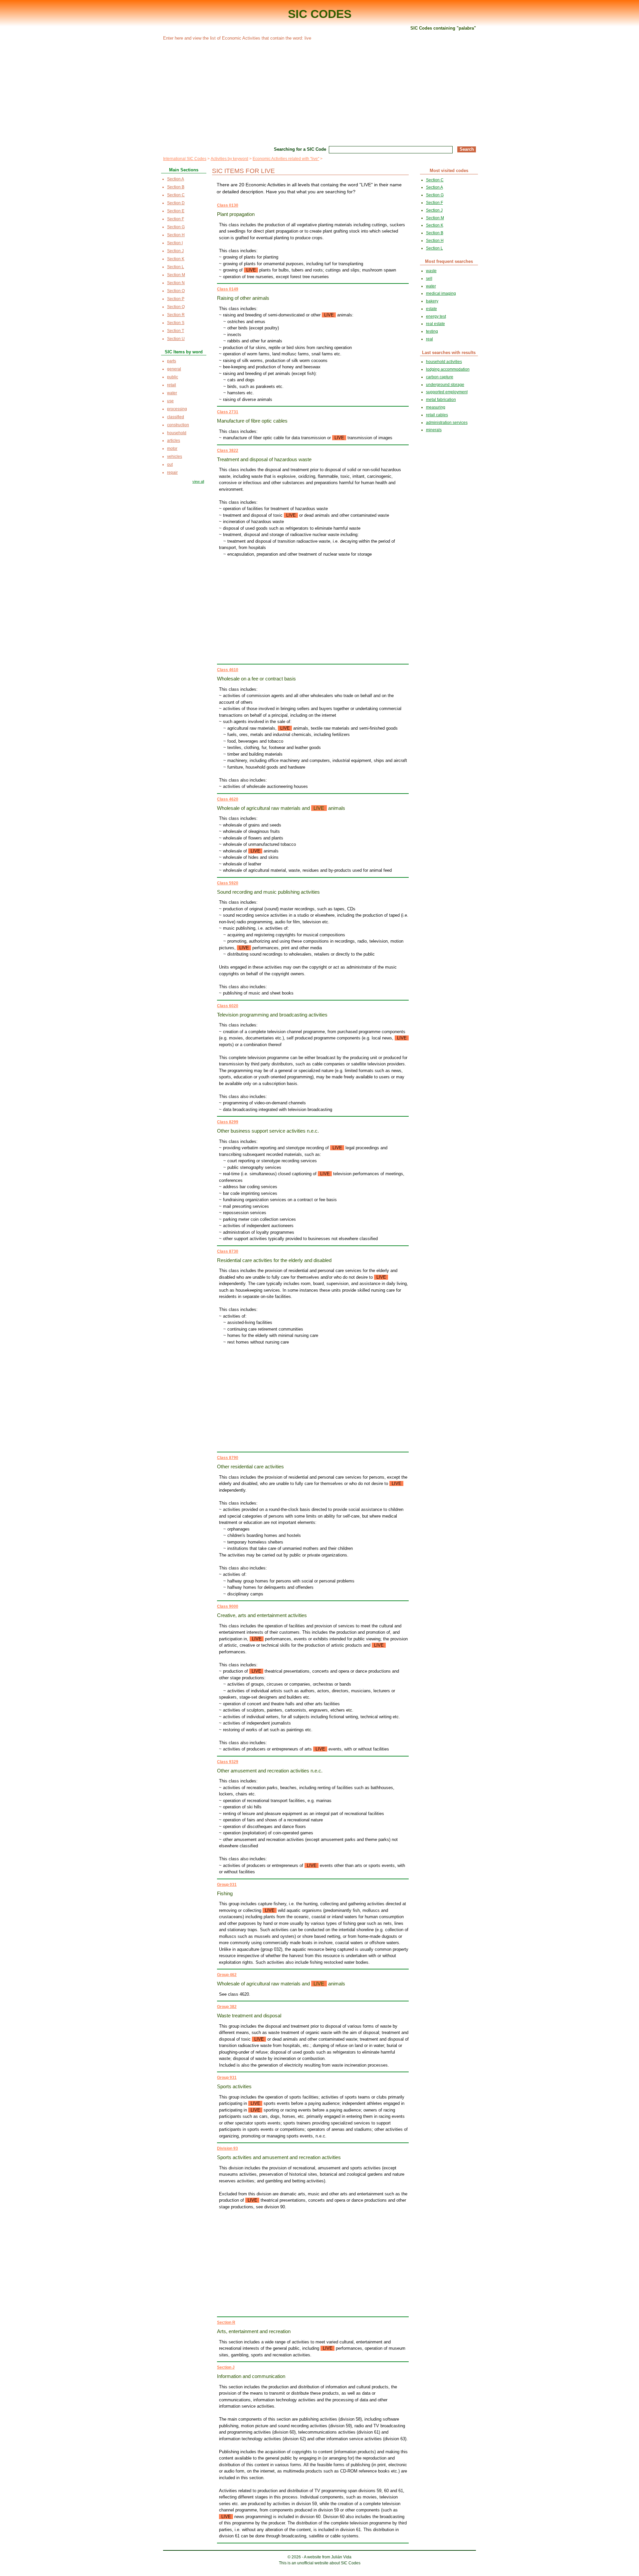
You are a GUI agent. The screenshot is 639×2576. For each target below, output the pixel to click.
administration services (447, 423)
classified (176, 417)
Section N (176, 283)
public (173, 377)
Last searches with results (449, 353)
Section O (176, 291)
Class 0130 (228, 205)
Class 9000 (228, 1606)
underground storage (445, 385)
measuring (436, 407)
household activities (444, 362)
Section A (176, 179)
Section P (176, 299)
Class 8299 (228, 1122)
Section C (176, 195)
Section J (226, 2367)
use (170, 401)
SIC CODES (320, 14)
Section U (176, 339)
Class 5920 (228, 883)
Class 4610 (228, 670)
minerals (434, 430)
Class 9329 (228, 1762)
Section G (176, 227)
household (177, 433)
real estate (435, 324)
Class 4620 (228, 799)
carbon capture (440, 377)
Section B (176, 187)
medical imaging (441, 293)
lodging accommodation (448, 369)
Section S (176, 323)
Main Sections (184, 170)
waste (431, 271)
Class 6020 (228, 1006)
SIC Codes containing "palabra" (443, 28)
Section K (176, 259)
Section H (176, 235)
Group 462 (227, 1975)
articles (174, 441)
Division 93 (227, 2148)
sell (429, 278)
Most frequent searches (449, 261)
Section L (176, 267)
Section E (176, 211)
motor (172, 449)
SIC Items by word (184, 352)
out (170, 464)
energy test (436, 316)
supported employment (447, 392)
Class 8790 (228, 1458)
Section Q (176, 307)
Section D (176, 203)
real (429, 339)
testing (432, 331)
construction (178, 425)
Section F (176, 219)
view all (198, 481)
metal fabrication (441, 400)
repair (172, 472)
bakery (432, 301)
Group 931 (227, 2078)
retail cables (437, 415)
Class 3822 (228, 451)
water (172, 393)
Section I (175, 243)
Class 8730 (228, 1251)
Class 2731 (228, 412)
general (174, 369)
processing (177, 409)
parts (172, 361)
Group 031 (227, 1885)
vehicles (175, 457)
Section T (176, 331)
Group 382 (227, 2007)
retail (172, 385)
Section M (176, 275)
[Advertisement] (319, 92)
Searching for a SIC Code (300, 149)
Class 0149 (228, 289)
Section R (226, 2322)
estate (431, 309)
